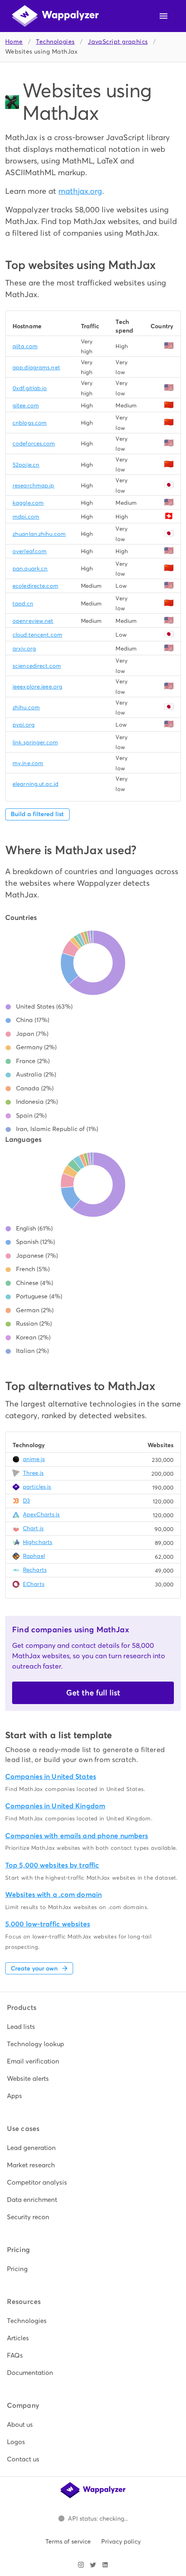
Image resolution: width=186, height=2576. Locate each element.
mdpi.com (26, 517)
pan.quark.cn (30, 569)
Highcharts (38, 1542)
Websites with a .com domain (53, 1895)
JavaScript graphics (118, 42)
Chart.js (33, 1528)
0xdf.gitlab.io (30, 388)
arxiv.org (24, 649)
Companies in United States (51, 1777)
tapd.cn (23, 604)
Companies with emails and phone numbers (77, 1836)
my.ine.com (28, 763)
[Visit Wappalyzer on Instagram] (81, 2565)
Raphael (34, 1556)
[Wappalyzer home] (55, 16)
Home (14, 42)
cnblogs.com (30, 423)
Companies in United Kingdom (55, 1806)
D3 (26, 1501)
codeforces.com (34, 444)
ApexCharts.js (41, 1514)
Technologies (55, 42)
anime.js (34, 1459)
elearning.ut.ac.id (35, 784)
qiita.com (25, 346)
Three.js (33, 1473)
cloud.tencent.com (37, 635)
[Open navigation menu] (164, 16)
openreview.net (33, 621)
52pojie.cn (26, 465)
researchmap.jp (34, 485)
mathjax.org (80, 191)
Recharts (35, 1570)
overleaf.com (30, 551)
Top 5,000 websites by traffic (52, 1865)
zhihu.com (26, 707)
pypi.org (24, 725)
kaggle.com (28, 503)
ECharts (34, 1584)
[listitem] (93, 2027)
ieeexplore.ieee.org (37, 687)
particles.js (37, 1487)
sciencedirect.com (37, 666)
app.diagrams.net (36, 367)
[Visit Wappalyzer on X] (93, 2565)
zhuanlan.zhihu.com (39, 534)
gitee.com (26, 405)
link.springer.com (35, 742)
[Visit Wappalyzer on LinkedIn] (105, 2565)
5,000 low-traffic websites (48, 1924)
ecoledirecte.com (35, 586)
